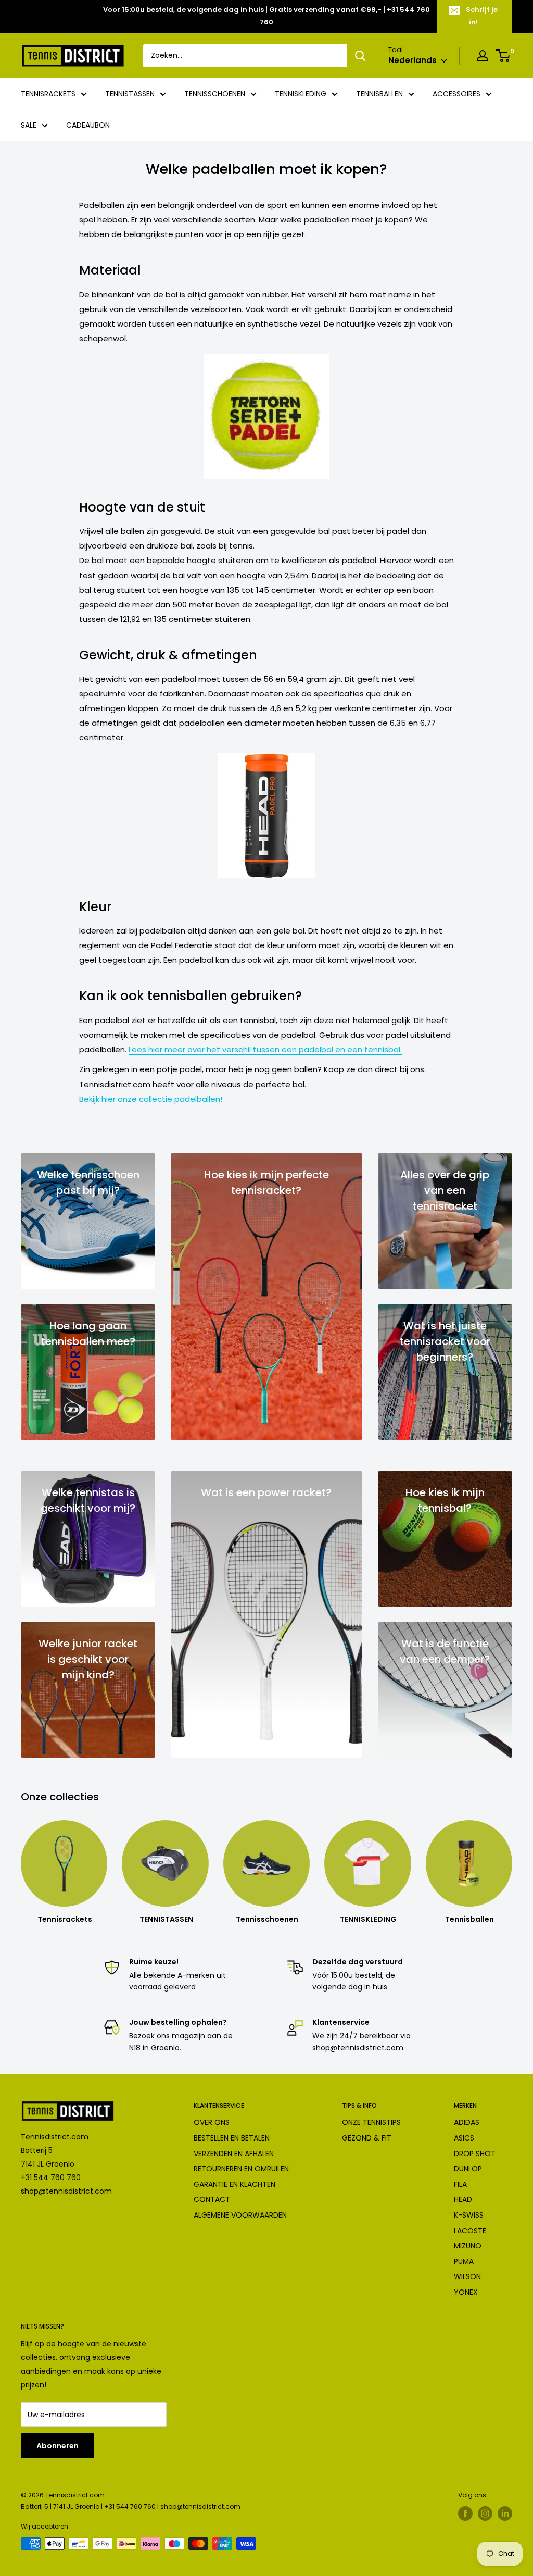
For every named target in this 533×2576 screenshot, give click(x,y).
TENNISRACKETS (48, 94)
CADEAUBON (88, 125)
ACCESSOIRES (456, 94)
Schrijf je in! (482, 16)
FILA (460, 2184)
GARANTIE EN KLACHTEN (234, 2184)
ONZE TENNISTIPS (371, 2122)
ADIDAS (467, 2122)
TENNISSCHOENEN (215, 94)
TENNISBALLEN (379, 94)
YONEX (466, 2292)
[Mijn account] (483, 56)
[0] (504, 56)
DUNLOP (468, 2169)
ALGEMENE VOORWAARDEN (240, 2215)
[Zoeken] (360, 56)
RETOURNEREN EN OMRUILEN (241, 2169)
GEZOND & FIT (367, 2138)
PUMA (464, 2261)
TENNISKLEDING (301, 94)
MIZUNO (468, 2246)
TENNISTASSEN (130, 94)
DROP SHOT (475, 2154)
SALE (29, 125)
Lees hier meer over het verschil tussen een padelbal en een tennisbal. (265, 1049)
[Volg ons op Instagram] (485, 2513)
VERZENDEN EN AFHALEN (234, 2154)
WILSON (467, 2276)
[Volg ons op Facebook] (465, 2513)
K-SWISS (469, 2215)
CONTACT (212, 2199)
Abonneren (58, 2446)
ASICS (464, 2138)
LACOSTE (470, 2231)
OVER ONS (212, 2122)
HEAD (463, 2199)
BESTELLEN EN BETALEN (232, 2138)
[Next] (512, 1863)
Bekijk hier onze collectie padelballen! (151, 1099)
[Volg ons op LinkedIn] (505, 2513)
